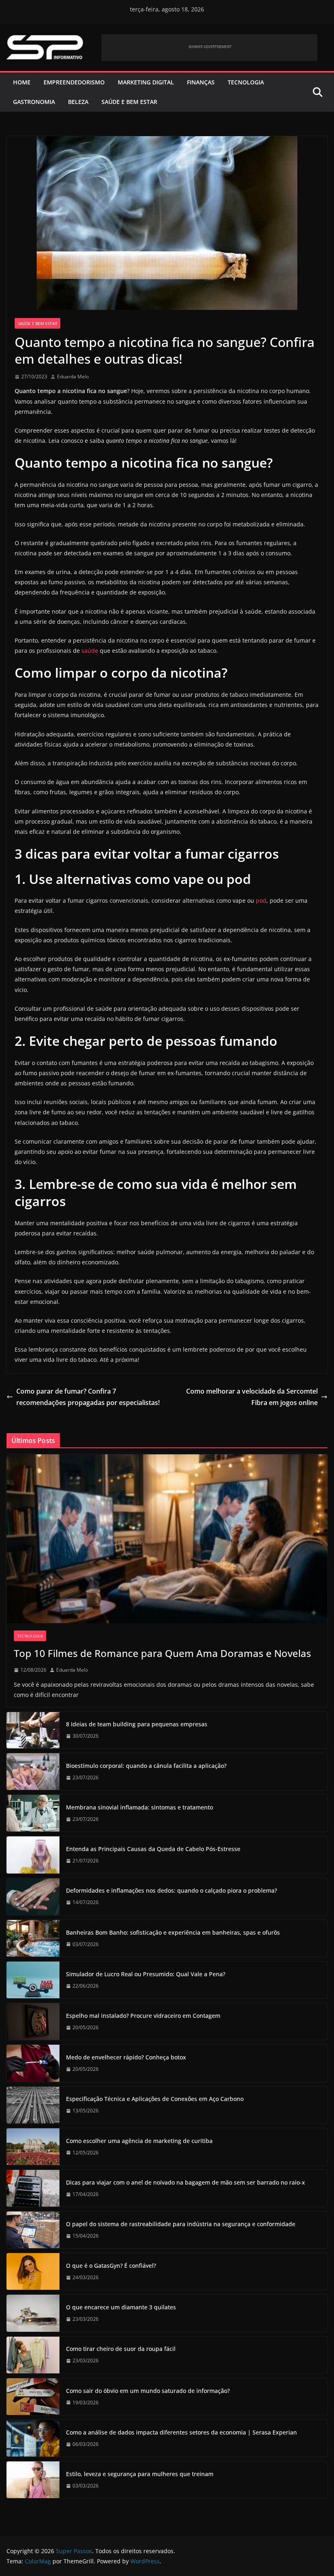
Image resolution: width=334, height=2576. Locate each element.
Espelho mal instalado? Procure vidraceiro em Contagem (143, 2016)
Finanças (201, 82)
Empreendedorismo (74, 82)
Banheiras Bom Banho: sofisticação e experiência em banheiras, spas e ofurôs (173, 1932)
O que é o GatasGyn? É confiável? (111, 2266)
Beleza (78, 102)
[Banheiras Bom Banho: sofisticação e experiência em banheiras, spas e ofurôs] (33, 1938)
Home (22, 82)
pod (261, 900)
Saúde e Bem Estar (129, 102)
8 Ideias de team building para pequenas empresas (137, 1724)
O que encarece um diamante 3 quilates (121, 2307)
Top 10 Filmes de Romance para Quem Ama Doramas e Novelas (163, 1653)
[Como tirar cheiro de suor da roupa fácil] (33, 2355)
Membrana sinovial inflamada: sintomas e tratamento (140, 1807)
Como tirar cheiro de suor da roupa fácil (121, 2349)
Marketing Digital (146, 82)
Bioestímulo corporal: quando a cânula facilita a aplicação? (146, 1766)
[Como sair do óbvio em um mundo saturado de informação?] (33, 2397)
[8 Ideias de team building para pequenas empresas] (33, 1730)
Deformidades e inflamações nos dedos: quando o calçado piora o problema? (171, 1890)
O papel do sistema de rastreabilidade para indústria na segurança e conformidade (181, 2224)
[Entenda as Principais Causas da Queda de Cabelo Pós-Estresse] (33, 1855)
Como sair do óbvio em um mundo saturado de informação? (148, 2391)
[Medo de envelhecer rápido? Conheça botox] (33, 2063)
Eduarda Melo (73, 377)
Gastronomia (34, 102)
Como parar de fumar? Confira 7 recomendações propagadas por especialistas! (88, 1397)
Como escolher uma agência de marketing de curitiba (139, 2141)
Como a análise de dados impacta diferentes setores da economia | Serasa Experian (181, 2432)
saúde (90, 651)
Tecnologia (246, 82)
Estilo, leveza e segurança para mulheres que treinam (140, 2474)
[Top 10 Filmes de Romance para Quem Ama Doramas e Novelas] (167, 1539)
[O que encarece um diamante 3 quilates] (33, 2313)
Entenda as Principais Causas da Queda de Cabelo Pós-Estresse (153, 1849)
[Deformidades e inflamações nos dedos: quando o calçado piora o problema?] (33, 1897)
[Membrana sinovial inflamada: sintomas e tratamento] (33, 1813)
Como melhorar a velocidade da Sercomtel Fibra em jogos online (252, 1397)
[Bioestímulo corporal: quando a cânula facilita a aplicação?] (33, 1772)
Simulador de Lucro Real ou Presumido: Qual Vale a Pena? (146, 1974)
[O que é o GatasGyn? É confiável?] (33, 2271)
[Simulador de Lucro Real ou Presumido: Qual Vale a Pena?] (33, 1980)
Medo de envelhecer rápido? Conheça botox (126, 2057)
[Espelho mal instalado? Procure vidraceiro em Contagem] (33, 2021)
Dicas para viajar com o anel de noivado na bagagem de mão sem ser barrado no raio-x (186, 2182)
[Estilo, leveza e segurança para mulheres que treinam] (33, 2480)
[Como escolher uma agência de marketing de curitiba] (33, 2147)
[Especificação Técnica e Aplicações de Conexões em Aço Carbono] (33, 2105)
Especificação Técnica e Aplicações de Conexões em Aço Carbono (155, 2099)
